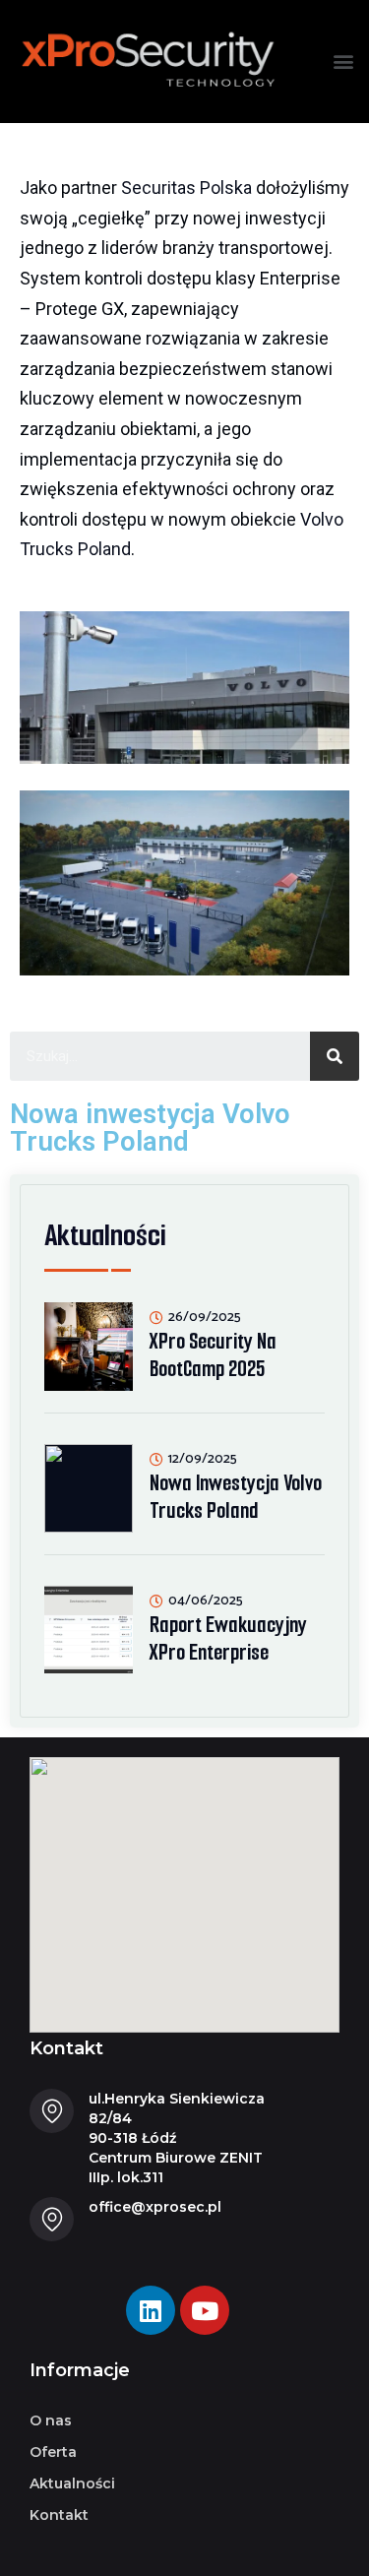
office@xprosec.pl (155, 2207)
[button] (343, 61)
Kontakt (59, 2515)
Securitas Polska (186, 188)
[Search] (335, 1056)
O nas (51, 2420)
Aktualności (72, 2483)
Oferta (53, 2452)
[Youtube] (205, 2310)
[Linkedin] (151, 2310)
